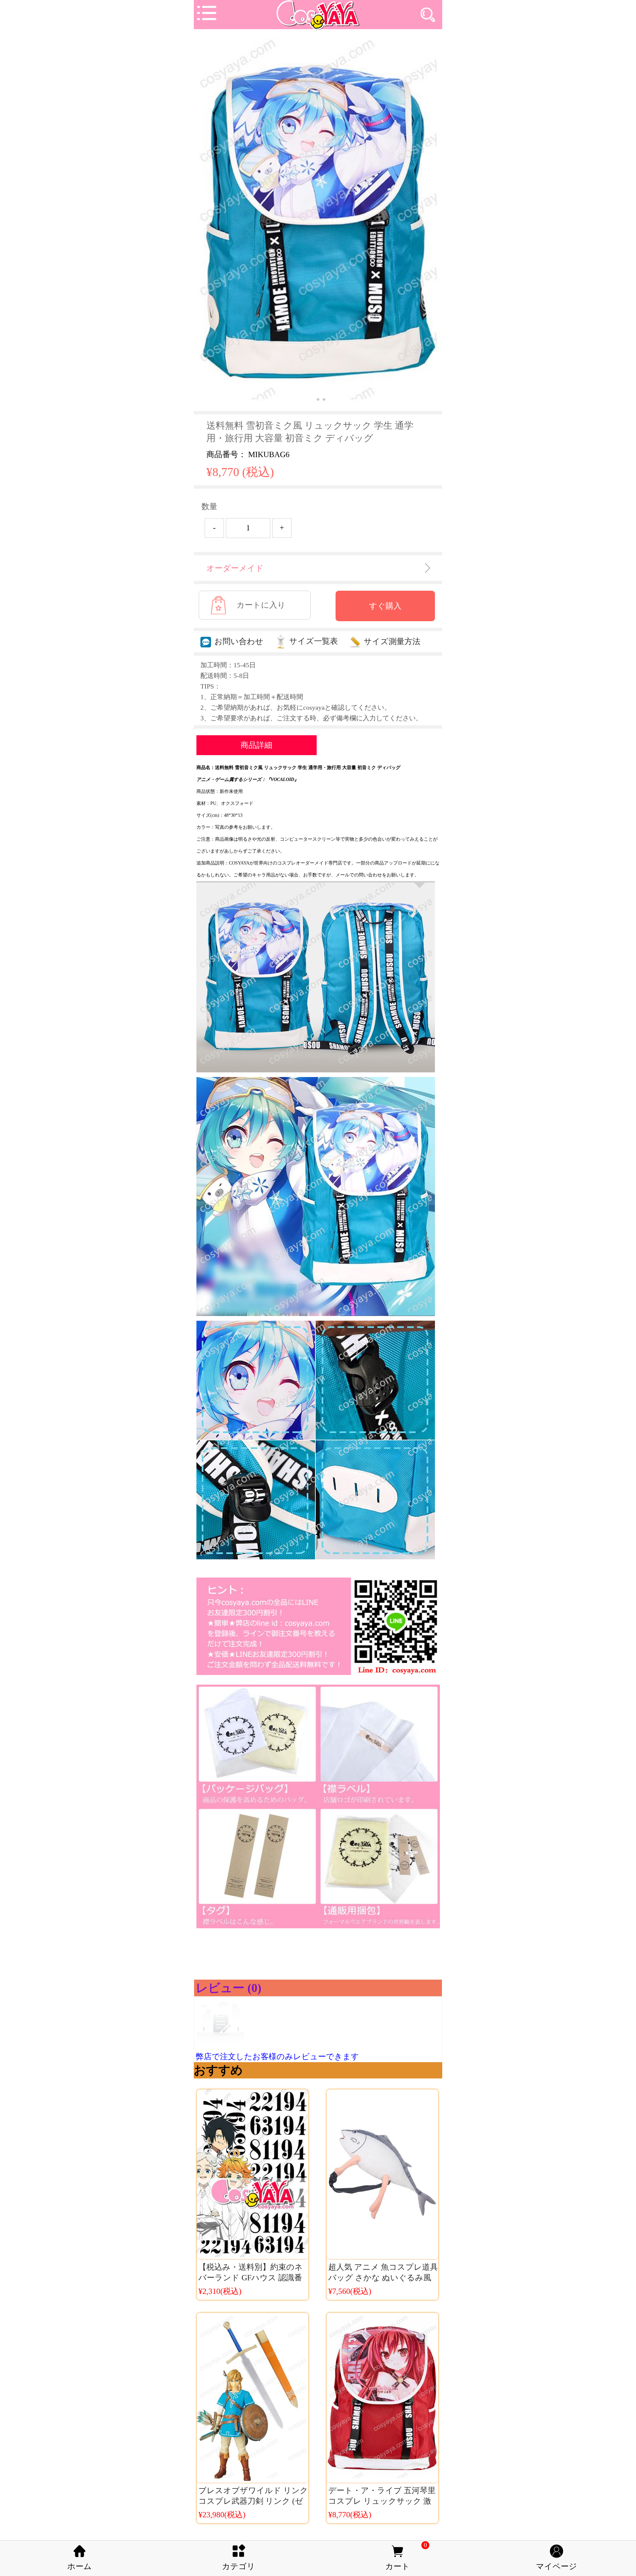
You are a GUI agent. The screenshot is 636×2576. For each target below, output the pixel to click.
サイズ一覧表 (314, 641)
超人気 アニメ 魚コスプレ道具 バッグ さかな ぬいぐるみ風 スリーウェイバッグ (383, 2278)
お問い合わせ (239, 641)
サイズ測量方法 (392, 641)
